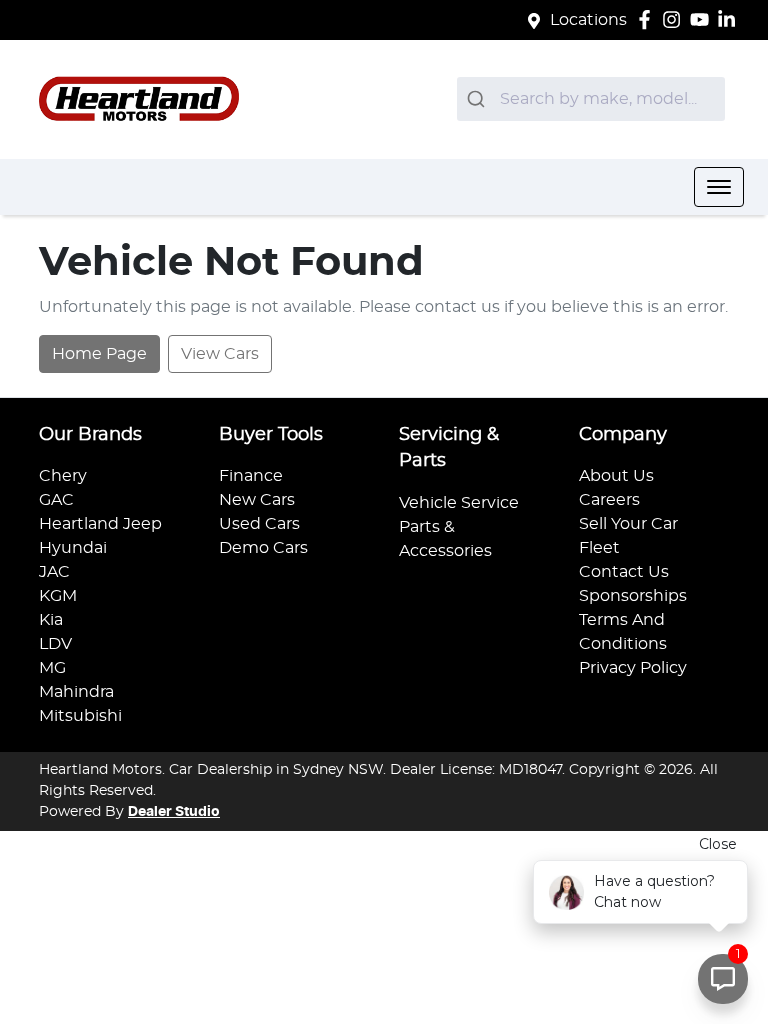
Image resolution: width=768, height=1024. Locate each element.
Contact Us (624, 572)
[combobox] (591, 99)
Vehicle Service (459, 503)
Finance (251, 476)
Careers (609, 500)
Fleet (599, 548)
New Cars (257, 500)
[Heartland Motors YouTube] (703, 19)
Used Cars (259, 524)
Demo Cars (263, 548)
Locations (588, 20)
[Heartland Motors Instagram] (675, 19)
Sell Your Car (628, 524)
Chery (63, 476)
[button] (719, 187)
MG (52, 668)
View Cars (220, 354)
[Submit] (478, 99)
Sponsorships (633, 596)
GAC (56, 500)
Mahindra (76, 692)
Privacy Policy (633, 668)
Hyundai (73, 548)
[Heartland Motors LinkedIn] (730, 19)
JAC (54, 572)
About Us (616, 476)
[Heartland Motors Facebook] (648, 19)
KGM (58, 596)
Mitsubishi (80, 716)
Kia (51, 620)
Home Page (99, 354)
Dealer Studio (174, 812)
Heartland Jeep (100, 524)
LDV (55, 644)
